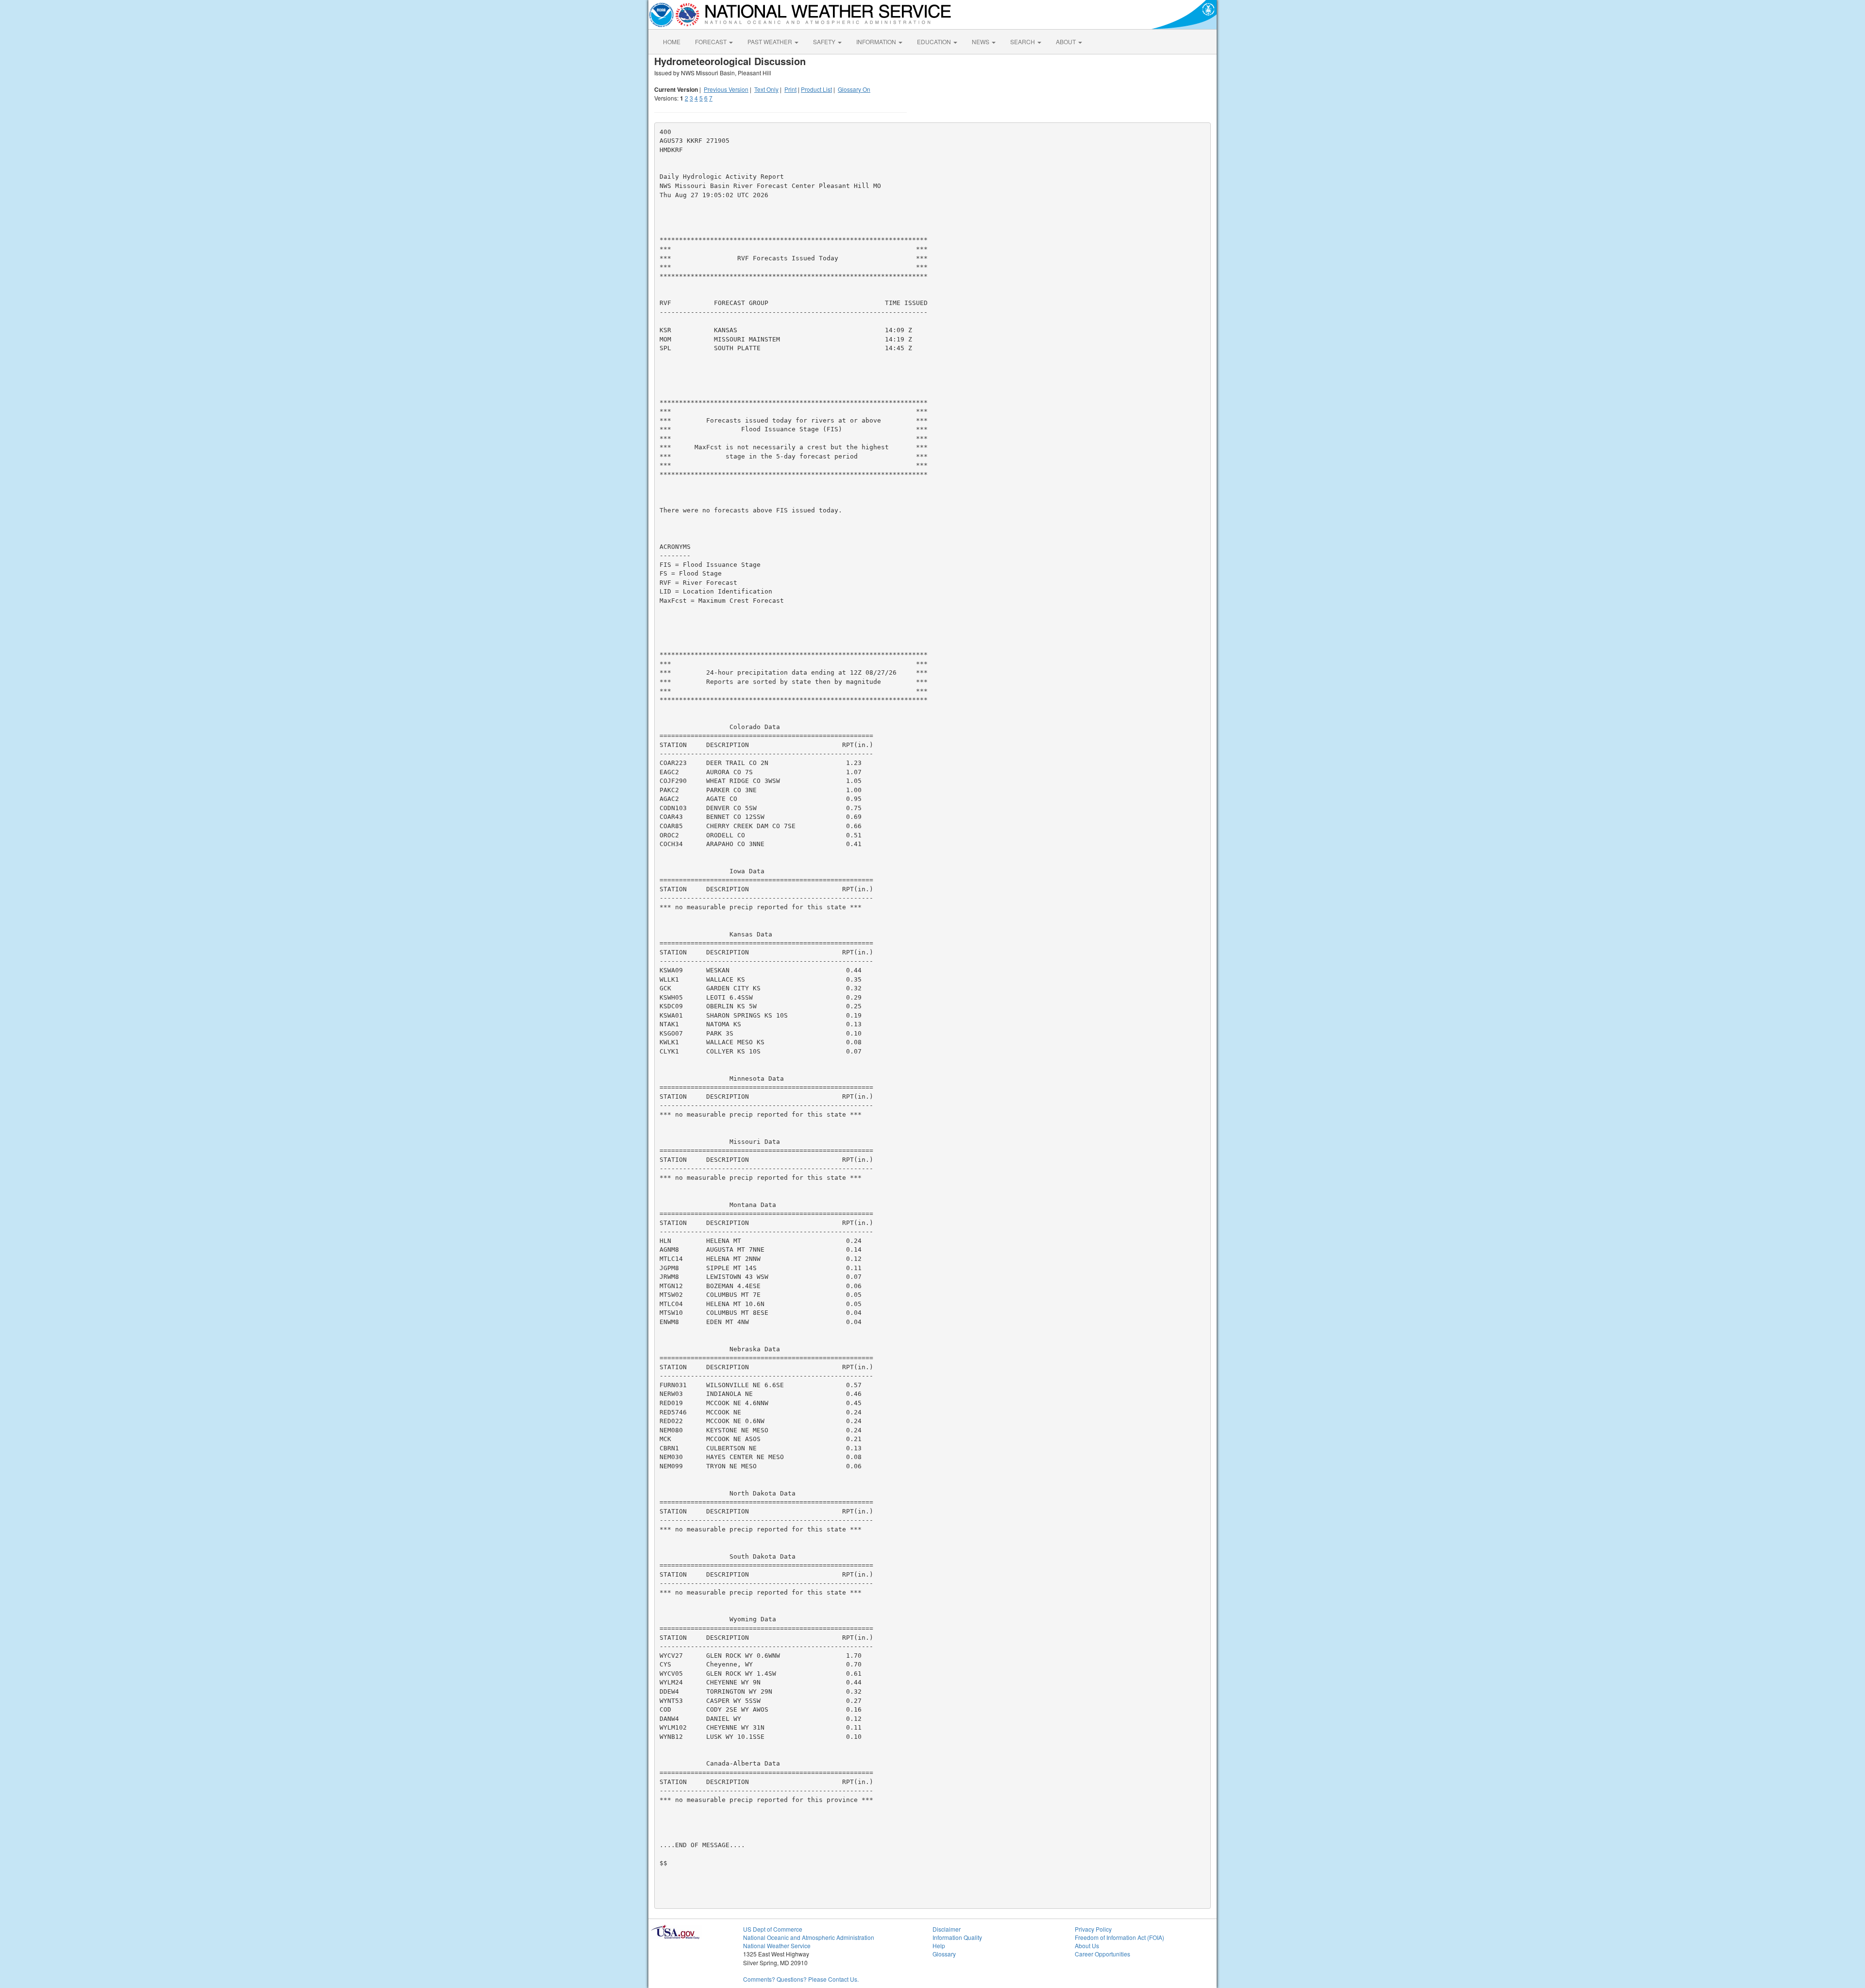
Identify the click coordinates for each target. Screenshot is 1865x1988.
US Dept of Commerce (773, 1929)
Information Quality (957, 1937)
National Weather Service (777, 1946)
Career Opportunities (1102, 1954)
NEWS (981, 42)
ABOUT (1067, 42)
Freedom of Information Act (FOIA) (1119, 1937)
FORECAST (712, 42)
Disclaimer (947, 1929)
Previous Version (726, 89)
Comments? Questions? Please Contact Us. (801, 1979)
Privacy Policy (1093, 1929)
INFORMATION (877, 42)
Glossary (944, 1954)
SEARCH (1023, 42)
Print (790, 89)
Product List (816, 89)
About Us (1087, 1946)
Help (939, 1946)
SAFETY (825, 42)
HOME (672, 42)
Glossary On (854, 89)
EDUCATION (935, 42)
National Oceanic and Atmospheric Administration (809, 1937)
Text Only (766, 89)
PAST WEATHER (771, 42)
